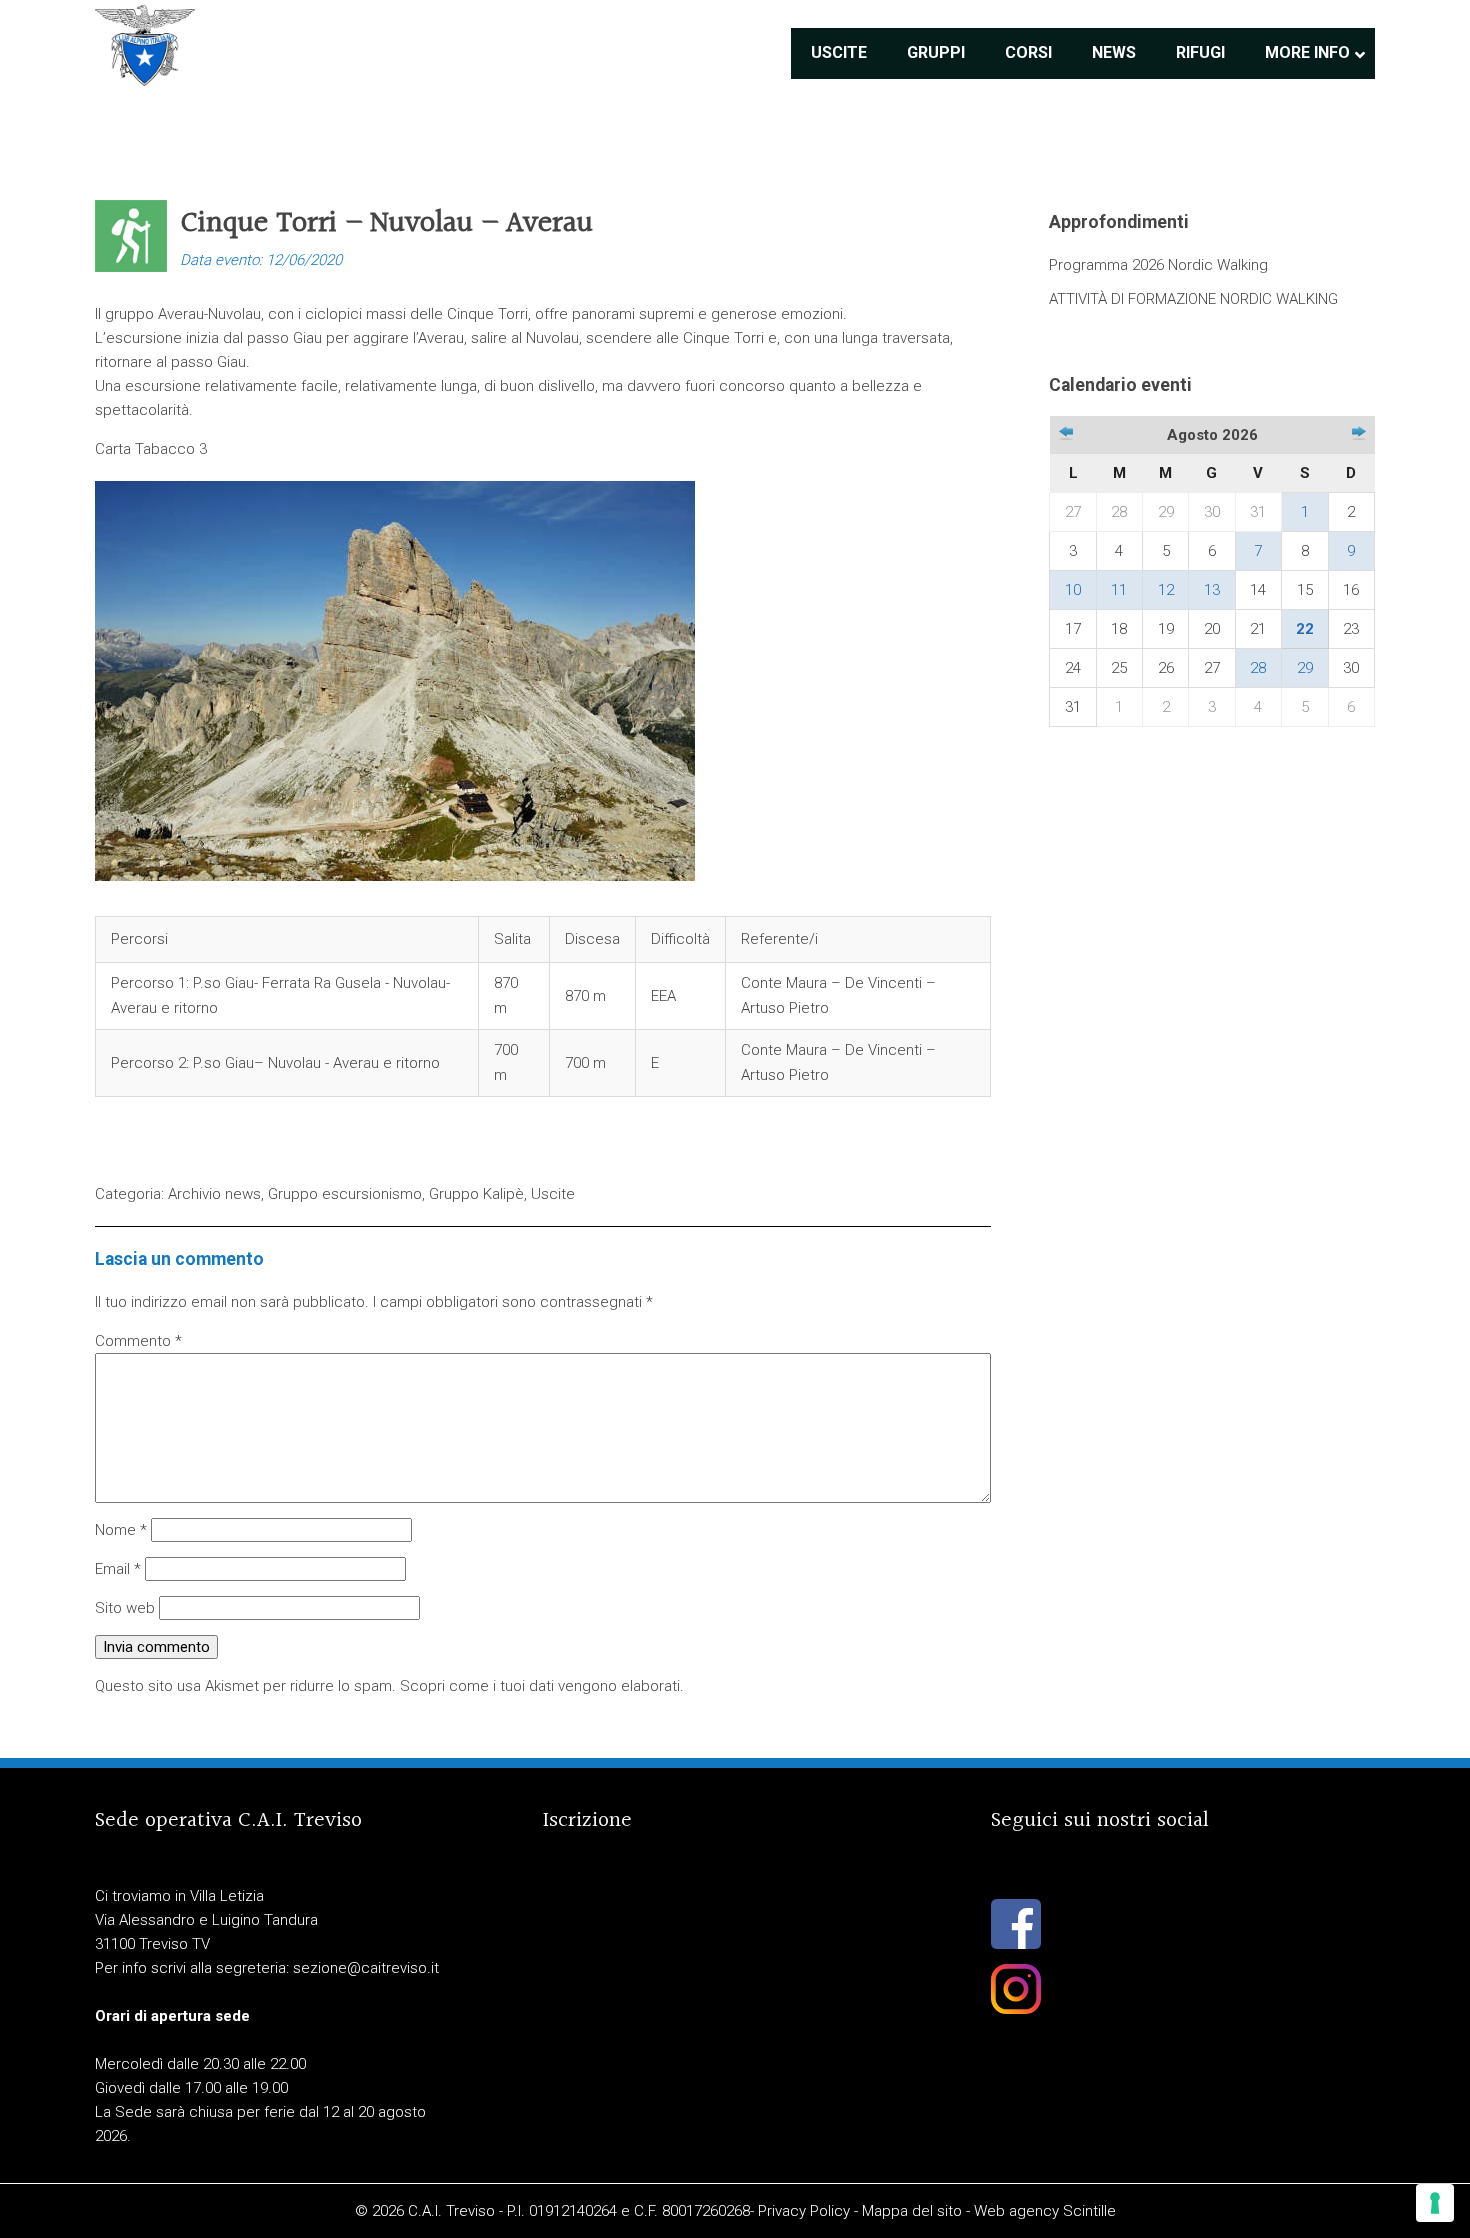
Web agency (1016, 2211)
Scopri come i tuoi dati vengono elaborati (540, 1686)
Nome (121, 1530)
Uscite (553, 1194)
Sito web (125, 1608)
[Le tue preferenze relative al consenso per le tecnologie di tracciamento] (1435, 2203)
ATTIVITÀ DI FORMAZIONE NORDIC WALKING (1193, 299)
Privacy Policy (804, 2211)
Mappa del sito (912, 2211)
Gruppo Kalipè (476, 1194)
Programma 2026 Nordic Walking (1158, 265)
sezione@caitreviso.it (366, 1968)
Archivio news (214, 1194)
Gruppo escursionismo (345, 1194)
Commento (138, 1341)
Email (118, 1569)
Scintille (1089, 2211)
